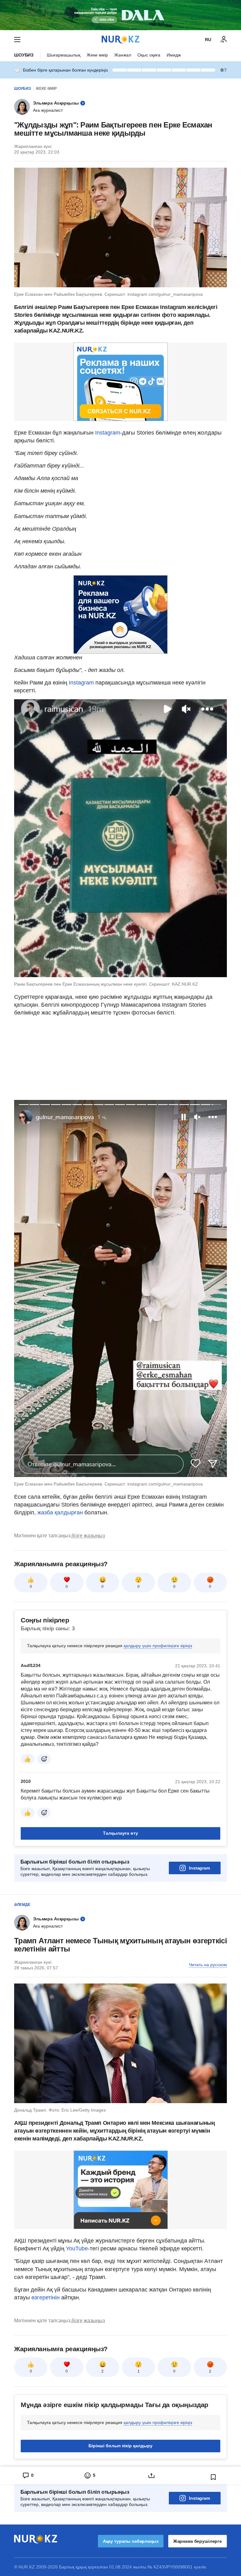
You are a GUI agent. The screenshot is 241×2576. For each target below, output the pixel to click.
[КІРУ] (224, 40)
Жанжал (123, 55)
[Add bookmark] (213, 2477)
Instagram (108, 433)
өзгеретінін (46, 2297)
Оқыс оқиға (149, 55)
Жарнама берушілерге (198, 2541)
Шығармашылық (64, 55)
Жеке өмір (97, 55)
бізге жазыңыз (88, 1536)
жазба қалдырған (60, 1513)
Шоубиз (24, 55)
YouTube (77, 2249)
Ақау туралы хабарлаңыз (131, 2541)
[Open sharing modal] (151, 2476)
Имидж (174, 55)
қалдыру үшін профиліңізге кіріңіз (158, 1646)
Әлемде (22, 1905)
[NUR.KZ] (120, 39)
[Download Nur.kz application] (120, 15)
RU (208, 40)
